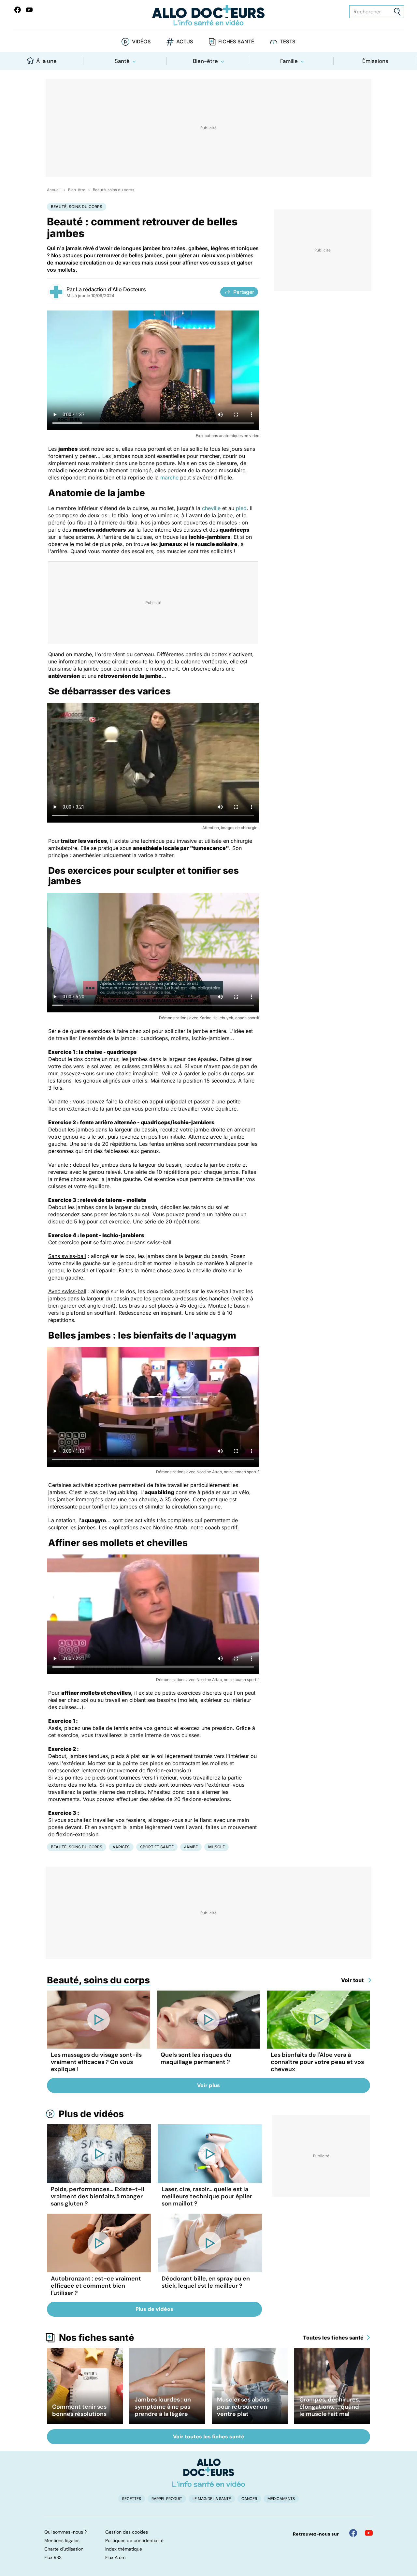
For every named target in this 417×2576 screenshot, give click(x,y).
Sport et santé (157, 1847)
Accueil (54, 190)
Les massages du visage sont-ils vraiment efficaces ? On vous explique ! (96, 2062)
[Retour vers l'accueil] (208, 15)
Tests (288, 42)
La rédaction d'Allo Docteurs (111, 289)
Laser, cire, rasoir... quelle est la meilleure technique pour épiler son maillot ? (207, 2196)
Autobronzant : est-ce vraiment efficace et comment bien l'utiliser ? (96, 2286)
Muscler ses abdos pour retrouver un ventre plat (243, 2407)
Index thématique (124, 2549)
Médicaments (281, 2499)
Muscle (216, 1847)
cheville (211, 508)
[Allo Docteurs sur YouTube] (29, 10)
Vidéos (141, 42)
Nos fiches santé (97, 2338)
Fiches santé (236, 42)
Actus (185, 42)
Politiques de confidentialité (134, 2540)
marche (169, 477)
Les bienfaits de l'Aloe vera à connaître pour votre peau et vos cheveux (317, 2062)
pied (241, 508)
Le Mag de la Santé (212, 2499)
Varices (121, 1847)
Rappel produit (167, 2499)
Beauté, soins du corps (114, 190)
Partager (244, 292)
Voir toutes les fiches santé (209, 2437)
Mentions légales (62, 2540)
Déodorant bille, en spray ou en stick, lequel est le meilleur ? (206, 2282)
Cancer (249, 2499)
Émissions (375, 61)
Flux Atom (115, 2557)
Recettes (132, 2499)
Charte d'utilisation (64, 2549)
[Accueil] (209, 2473)
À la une (46, 61)
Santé (122, 61)
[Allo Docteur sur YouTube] (369, 2533)
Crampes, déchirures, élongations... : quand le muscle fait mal (330, 2407)
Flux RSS (53, 2557)
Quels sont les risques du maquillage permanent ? (196, 2058)
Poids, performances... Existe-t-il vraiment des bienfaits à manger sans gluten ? (98, 2196)
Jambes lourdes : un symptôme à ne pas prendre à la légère (163, 2407)
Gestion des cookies (127, 2532)
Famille (289, 61)
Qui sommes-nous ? (65, 2532)
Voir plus (208, 2085)
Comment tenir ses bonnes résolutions (79, 2410)
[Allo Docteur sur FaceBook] (18, 10)
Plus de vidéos (91, 2114)
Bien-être (205, 61)
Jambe (191, 1847)
